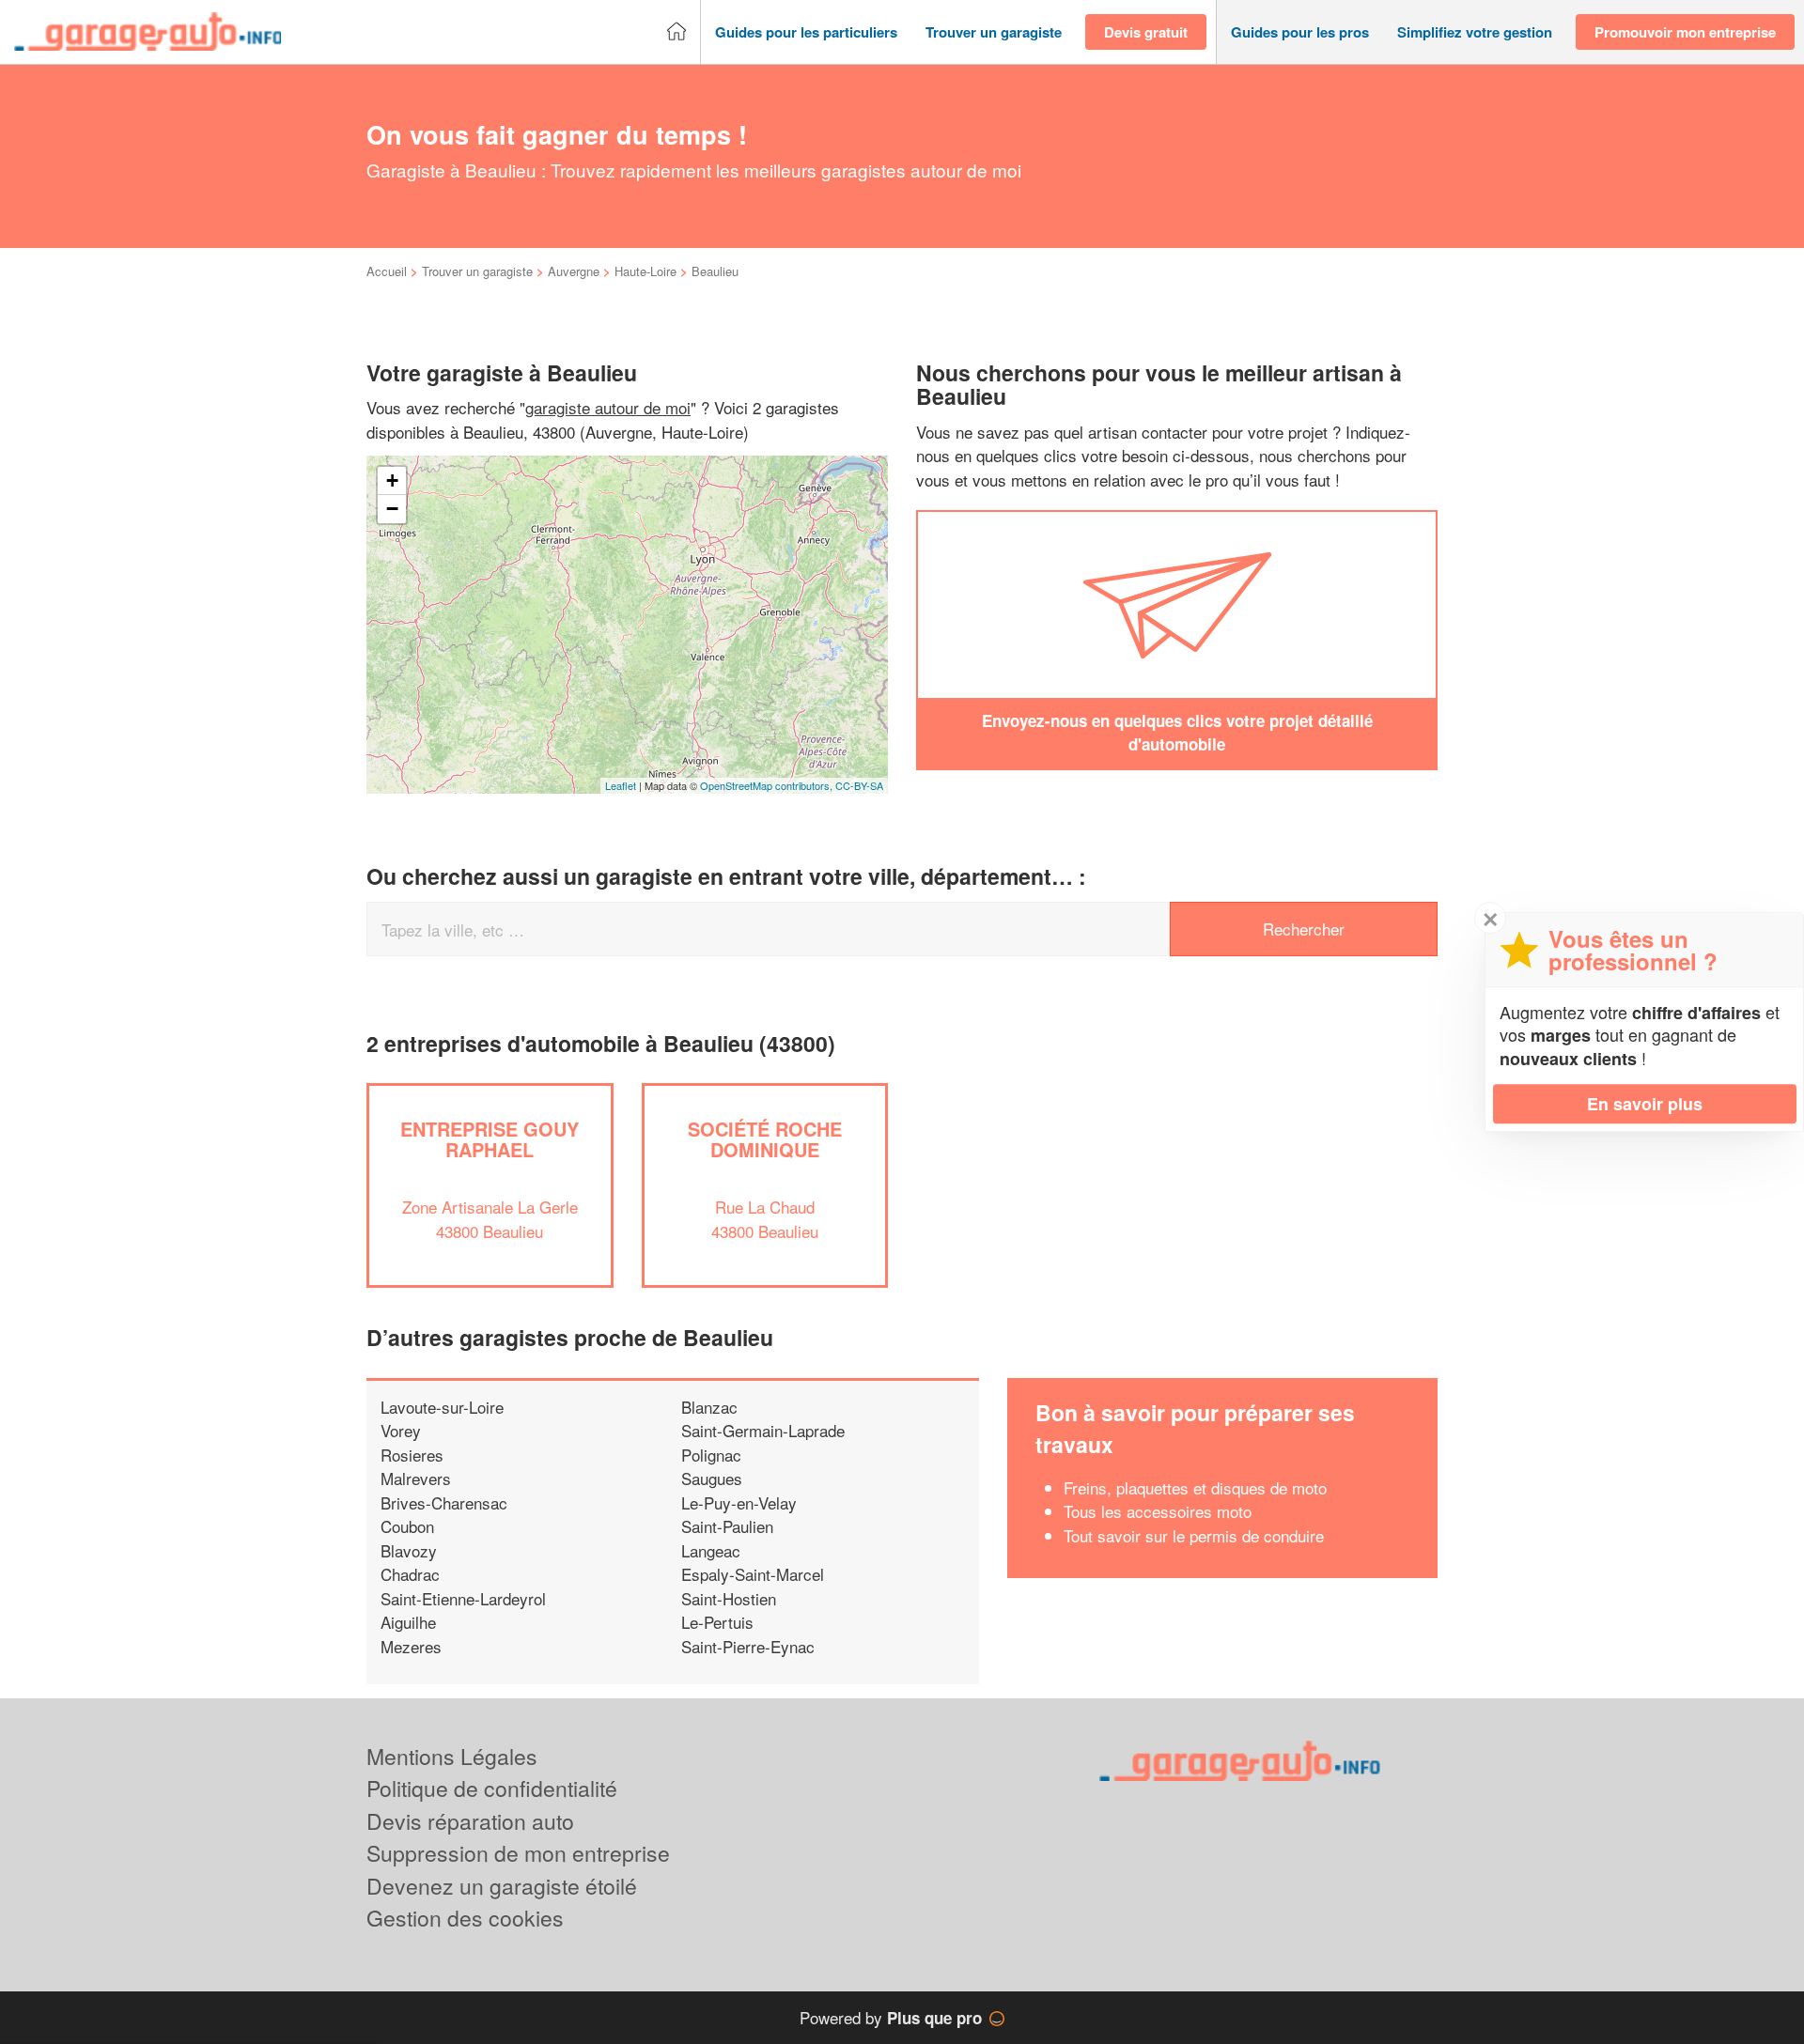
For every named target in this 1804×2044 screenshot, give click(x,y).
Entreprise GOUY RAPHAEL (490, 1139)
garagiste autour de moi (608, 407)
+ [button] (392, 480)
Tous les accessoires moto (1158, 1511)
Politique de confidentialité (492, 1788)
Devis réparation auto (470, 1821)
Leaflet (621, 785)
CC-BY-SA (859, 785)
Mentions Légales (452, 1756)
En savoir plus (1645, 1104)
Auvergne (574, 271)
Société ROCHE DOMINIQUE (765, 1139)
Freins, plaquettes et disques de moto (1195, 1487)
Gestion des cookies (465, 1918)
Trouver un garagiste (477, 271)
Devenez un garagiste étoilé (502, 1886)
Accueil (387, 271)
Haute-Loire (645, 271)
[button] (806, 32)
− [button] (392, 509)
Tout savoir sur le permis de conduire (1194, 1535)
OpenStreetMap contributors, (768, 785)
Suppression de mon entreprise (518, 1853)
